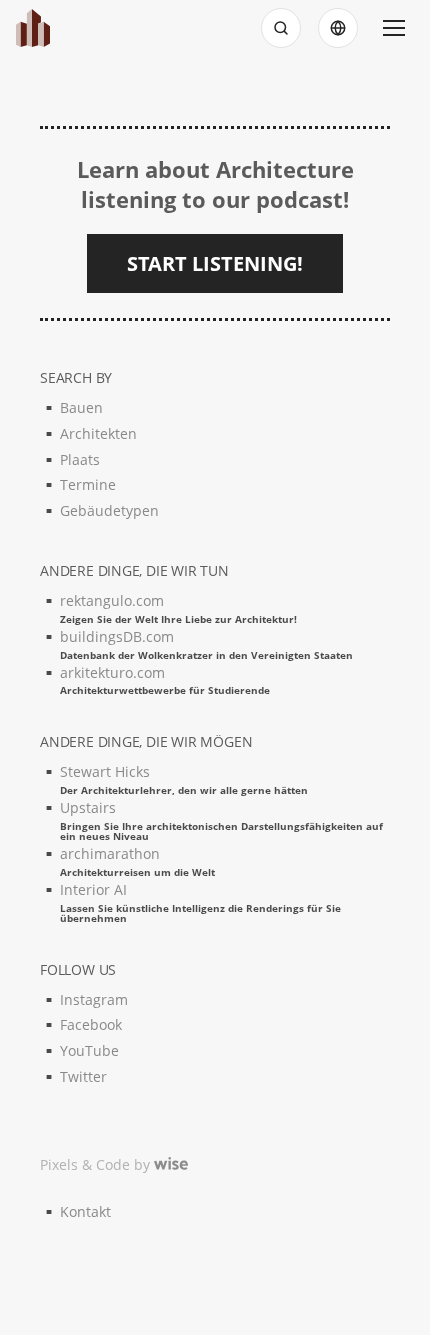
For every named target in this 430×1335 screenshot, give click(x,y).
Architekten (98, 433)
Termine (88, 484)
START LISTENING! (215, 263)
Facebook (91, 1024)
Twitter (83, 1076)
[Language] (338, 28)
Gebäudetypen (109, 510)
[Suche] (281, 28)
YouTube (89, 1050)
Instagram (94, 999)
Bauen (81, 407)
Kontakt (85, 1211)
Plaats (80, 459)
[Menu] (394, 28)
